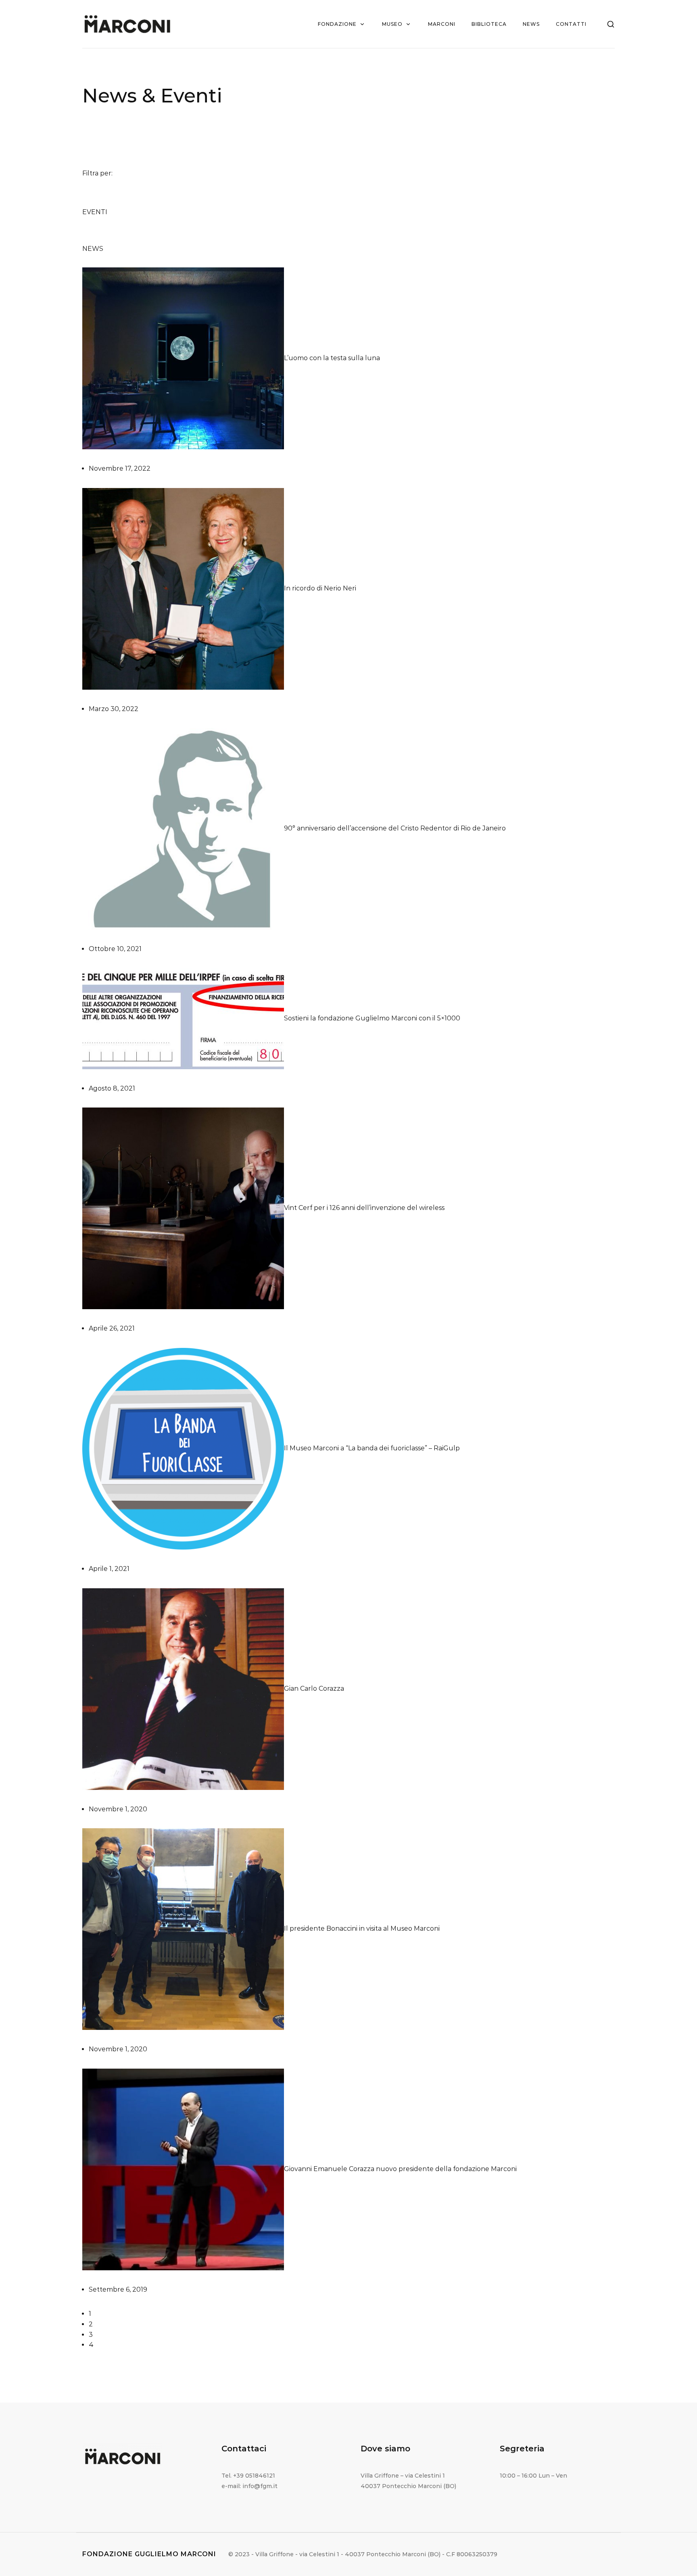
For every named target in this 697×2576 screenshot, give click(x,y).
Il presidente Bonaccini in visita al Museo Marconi (362, 1928)
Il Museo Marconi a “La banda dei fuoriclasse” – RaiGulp (372, 1448)
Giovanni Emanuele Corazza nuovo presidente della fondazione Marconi (400, 2169)
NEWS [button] (93, 249)
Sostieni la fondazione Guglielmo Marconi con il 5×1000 (372, 1018)
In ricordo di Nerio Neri (320, 588)
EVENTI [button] (95, 212)
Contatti (571, 24)
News (531, 24)
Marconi (442, 24)
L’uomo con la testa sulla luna (332, 358)
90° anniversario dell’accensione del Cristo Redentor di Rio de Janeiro (395, 829)
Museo (392, 24)
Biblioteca (489, 24)
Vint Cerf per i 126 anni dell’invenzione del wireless (364, 1208)
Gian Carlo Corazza (314, 1688)
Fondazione (337, 24)
